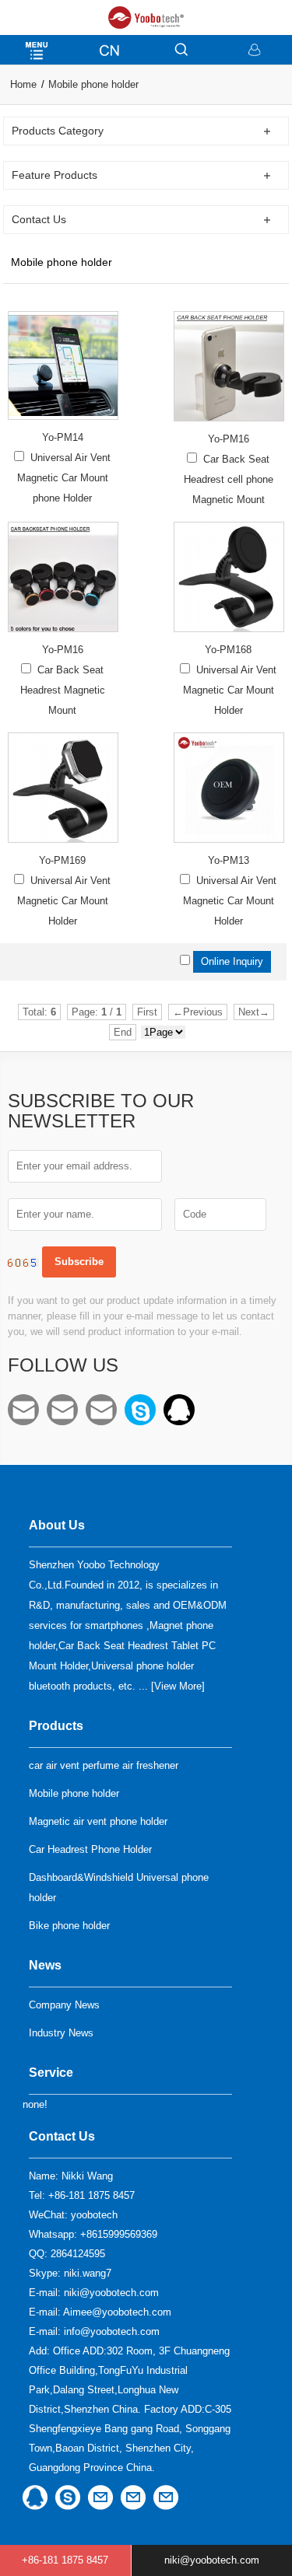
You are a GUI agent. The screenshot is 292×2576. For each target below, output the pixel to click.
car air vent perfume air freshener (104, 1765)
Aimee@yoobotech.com (62, 1410)
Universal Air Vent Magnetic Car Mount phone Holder (64, 478)
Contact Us (62, 2136)
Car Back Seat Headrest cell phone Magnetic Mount (229, 479)
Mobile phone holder (93, 84)
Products (56, 1726)
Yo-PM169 (62, 860)
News (45, 1965)
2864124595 (179, 1410)
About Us (57, 1525)
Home (23, 84)
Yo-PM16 (229, 439)
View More (178, 1686)
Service (51, 2073)
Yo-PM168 (228, 650)
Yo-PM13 (229, 860)
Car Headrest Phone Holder (90, 1849)
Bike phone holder (69, 1926)
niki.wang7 (140, 1410)
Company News (64, 2005)
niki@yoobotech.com (23, 1410)
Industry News (61, 2033)
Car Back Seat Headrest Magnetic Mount (63, 690)
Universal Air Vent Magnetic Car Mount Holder (230, 690)
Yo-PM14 (63, 437)
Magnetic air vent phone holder (98, 1821)
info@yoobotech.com (101, 1410)
